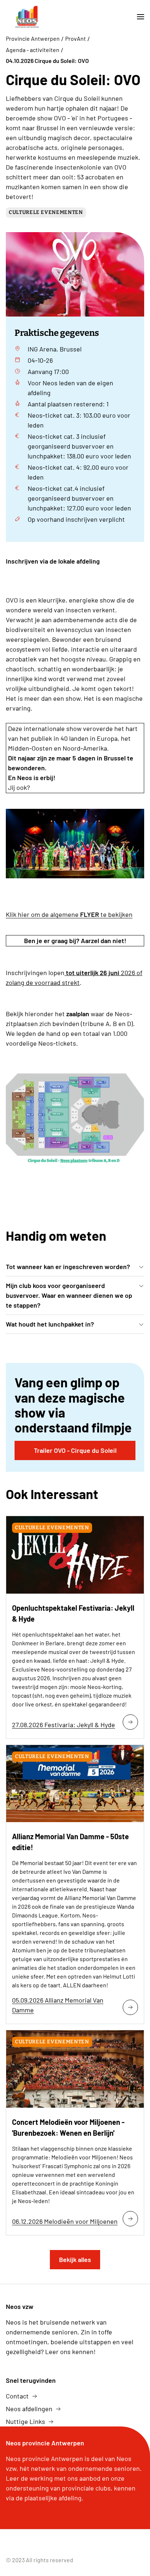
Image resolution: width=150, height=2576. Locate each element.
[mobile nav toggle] (138, 17)
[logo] (27, 17)
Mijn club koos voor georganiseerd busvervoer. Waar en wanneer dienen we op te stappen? (69, 1295)
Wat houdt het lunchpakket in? (50, 1324)
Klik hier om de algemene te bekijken (69, 914)
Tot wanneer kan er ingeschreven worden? (68, 1267)
